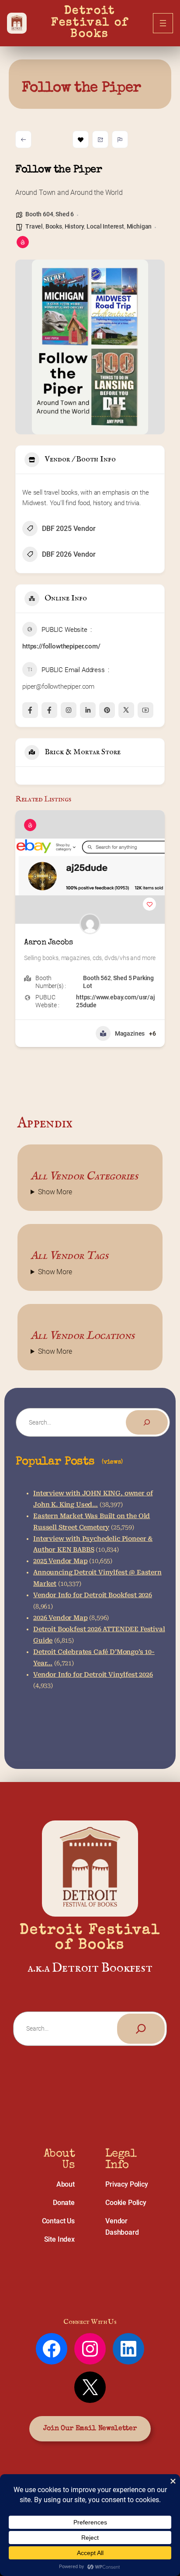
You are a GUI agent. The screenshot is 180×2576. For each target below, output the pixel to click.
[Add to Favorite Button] (149, 904)
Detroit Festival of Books (92, 23)
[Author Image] (90, 924)
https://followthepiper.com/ (61, 646)
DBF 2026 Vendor (69, 554)
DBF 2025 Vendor (69, 529)
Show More (55, 1192)
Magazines (130, 1033)
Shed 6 (65, 214)
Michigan (139, 226)
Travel (34, 226)
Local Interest (105, 226)
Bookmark (81, 139)
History (74, 226)
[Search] (147, 1422)
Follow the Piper (81, 88)
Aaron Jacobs (48, 943)
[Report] (120, 139)
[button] (22, 949)
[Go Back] (23, 139)
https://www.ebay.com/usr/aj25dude (116, 1001)
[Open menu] (163, 23)
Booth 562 (97, 978)
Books (54, 226)
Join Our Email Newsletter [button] (90, 2429)
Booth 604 (39, 214)
